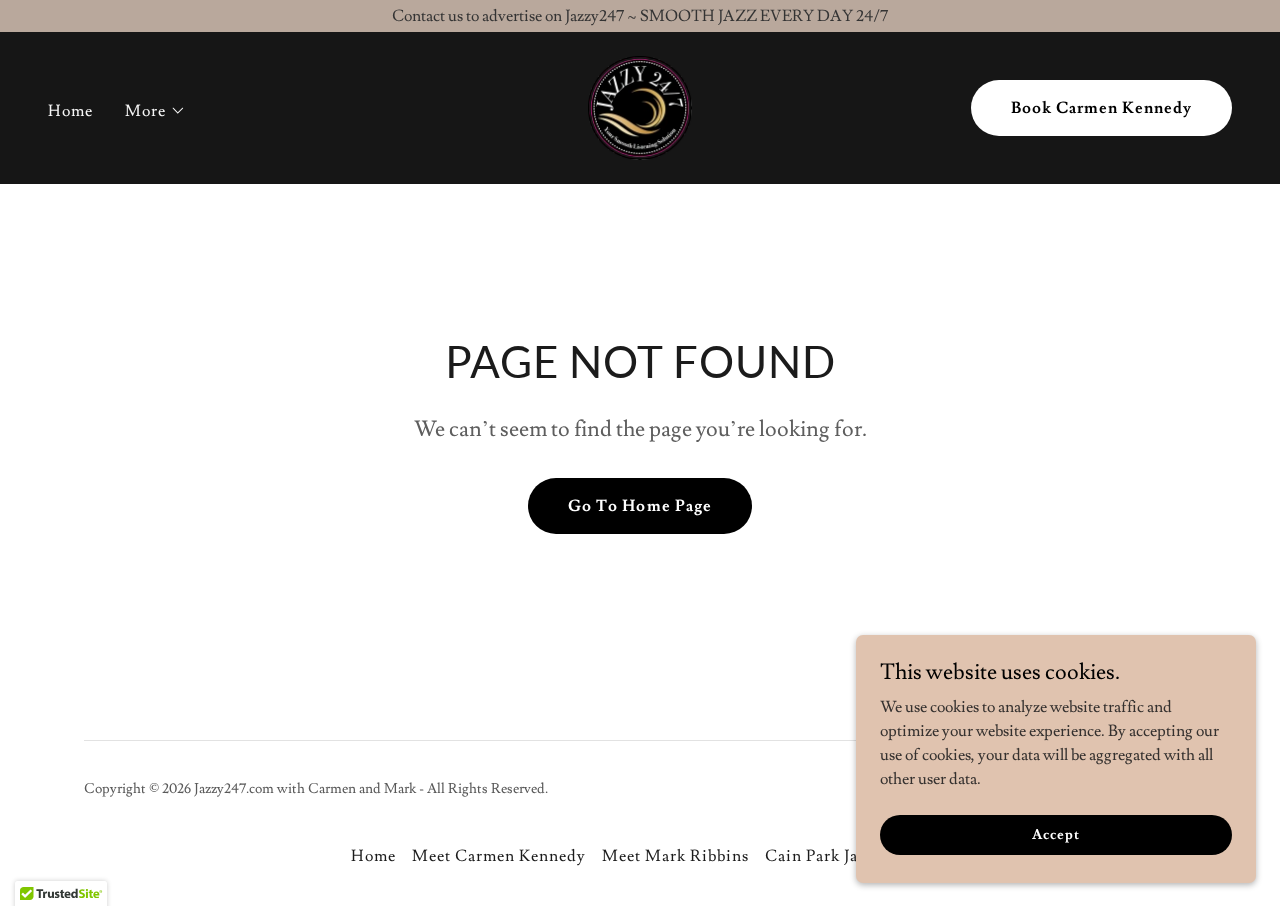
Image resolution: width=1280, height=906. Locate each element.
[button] (155, 111)
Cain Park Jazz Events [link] (847, 856)
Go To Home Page (639, 506)
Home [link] (70, 111)
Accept (1055, 834)
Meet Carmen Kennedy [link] (499, 856)
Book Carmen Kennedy (1101, 108)
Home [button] (373, 856)
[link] (640, 104)
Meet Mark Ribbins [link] (675, 856)
